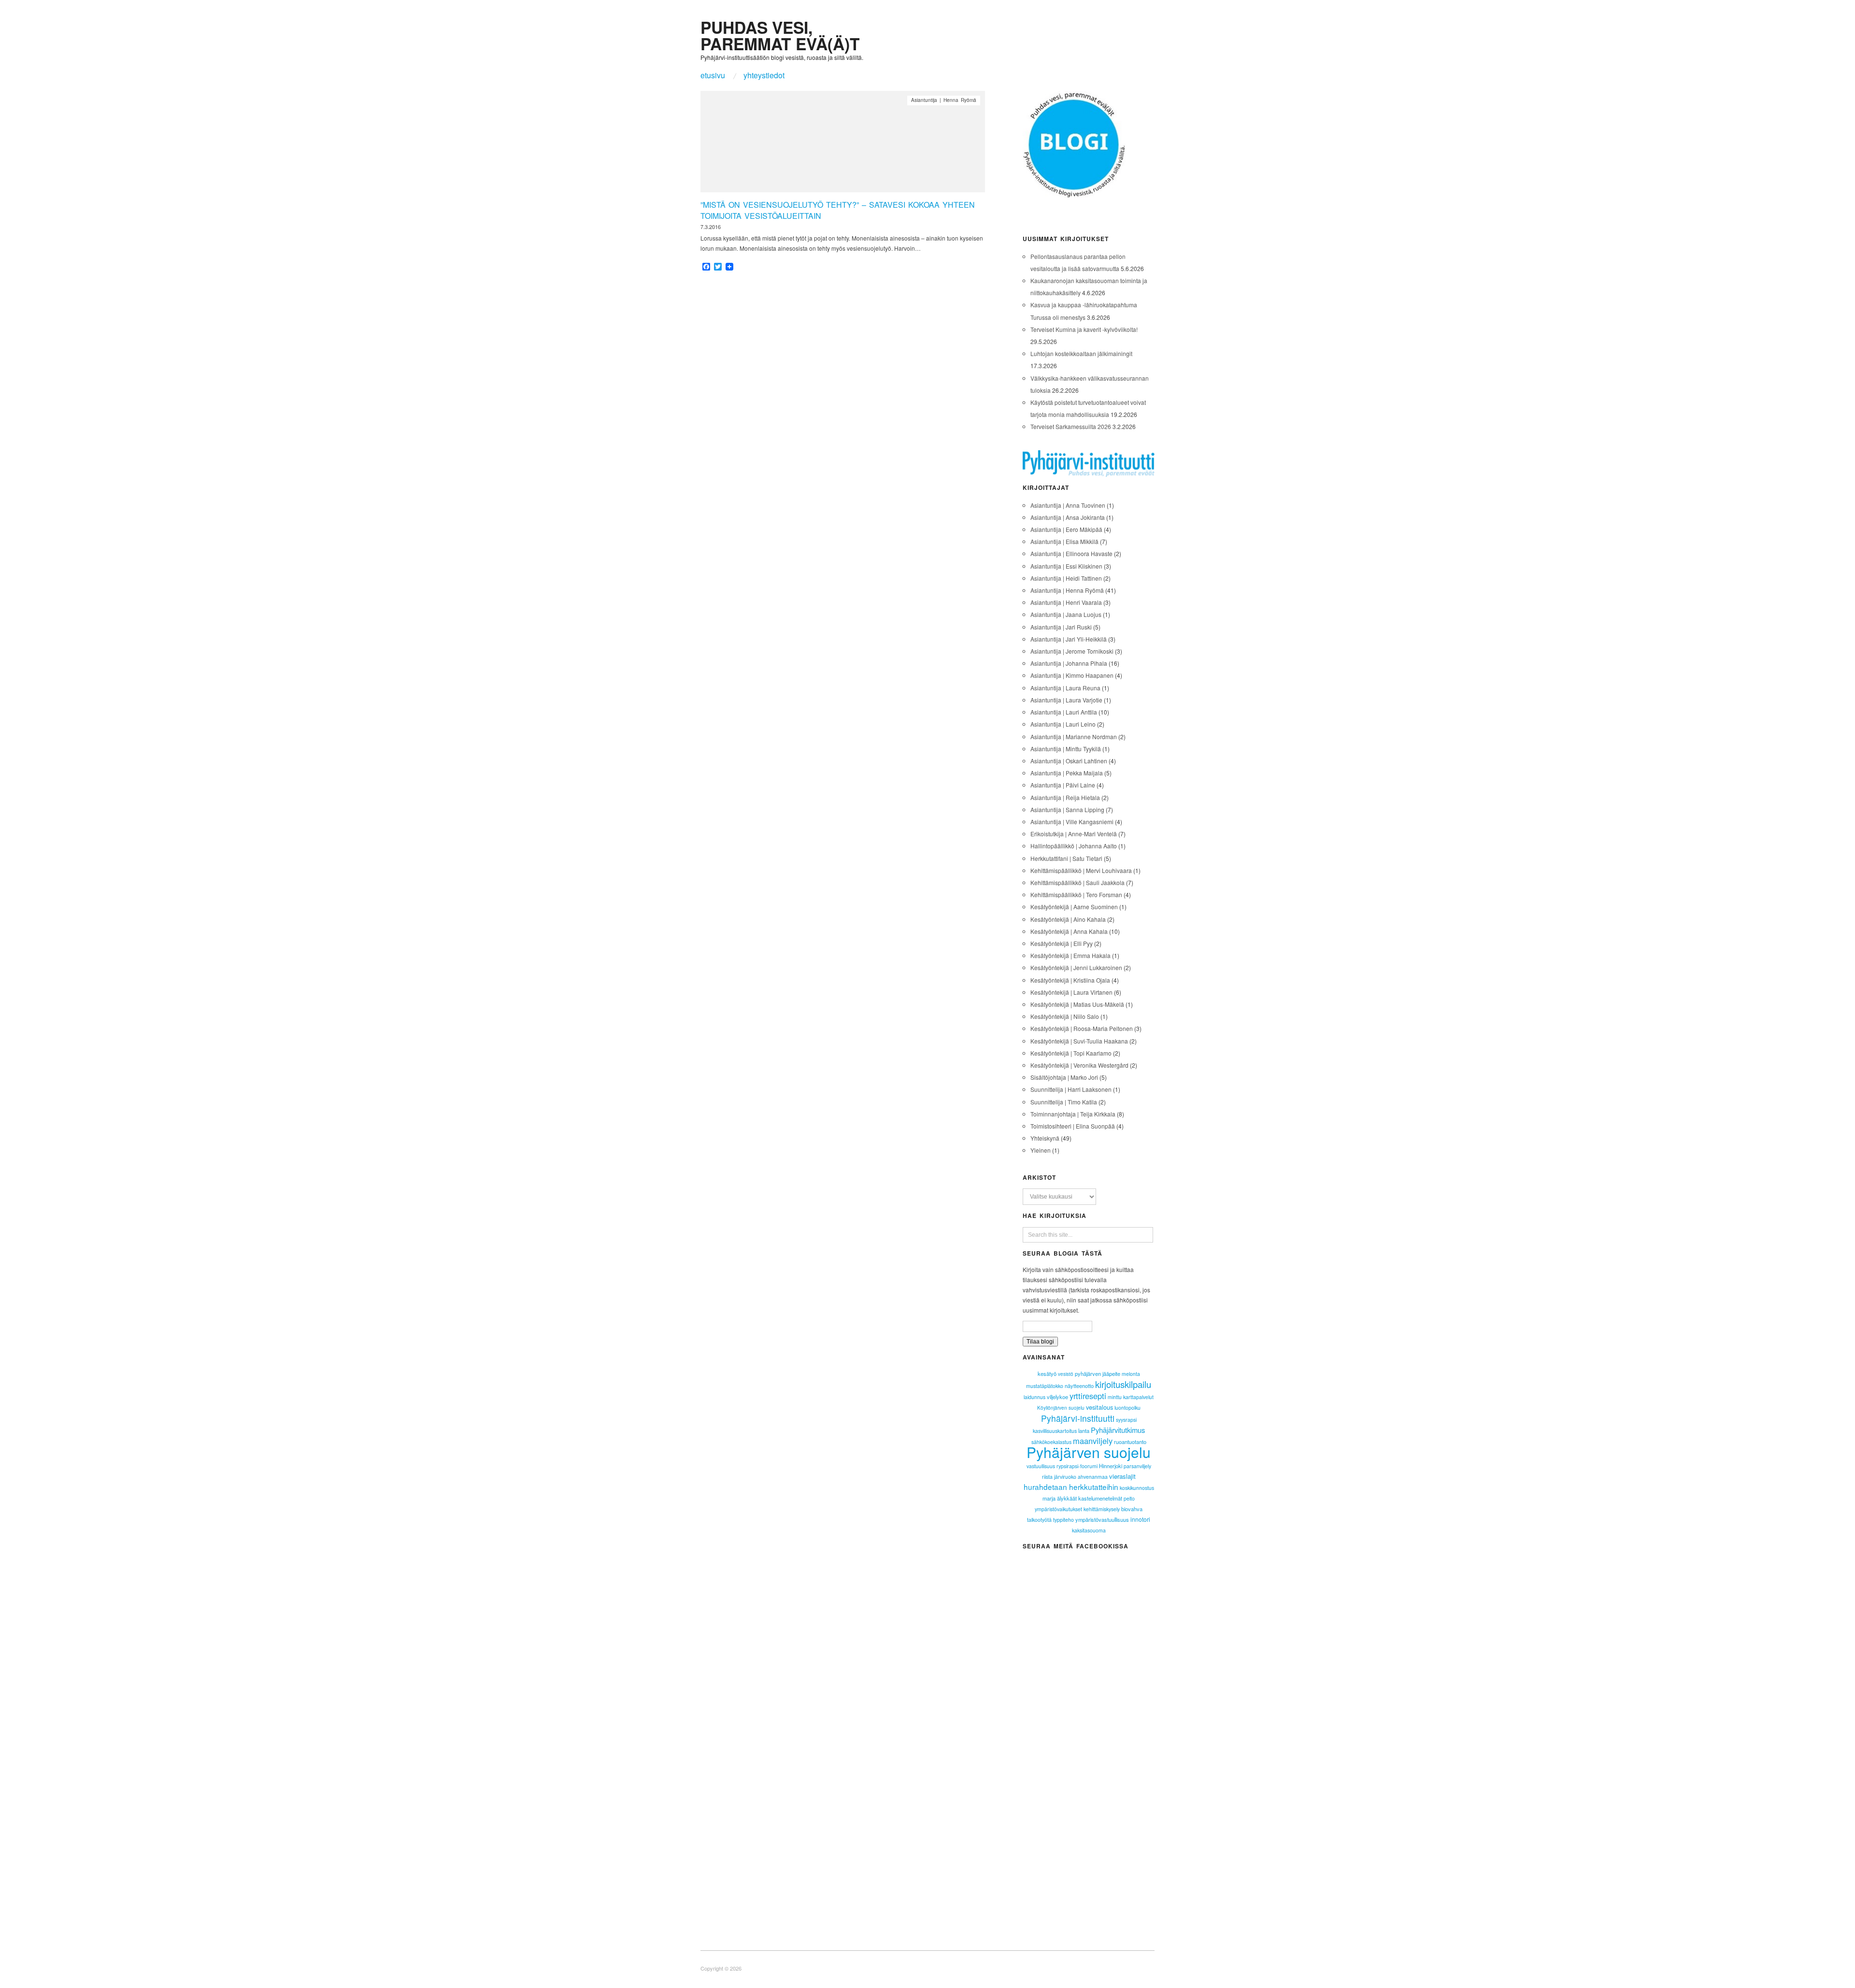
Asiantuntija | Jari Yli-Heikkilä (1069, 639)
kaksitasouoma (1089, 1530)
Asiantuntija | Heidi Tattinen (1066, 578)
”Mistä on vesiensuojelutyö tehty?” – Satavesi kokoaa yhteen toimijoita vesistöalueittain (838, 210)
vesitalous (1099, 1407)
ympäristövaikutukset (1058, 1509)
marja (1049, 1498)
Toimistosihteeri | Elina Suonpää (1073, 1126)
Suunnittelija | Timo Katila (1064, 1102)
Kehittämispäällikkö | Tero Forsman (1076, 894)
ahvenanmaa (1093, 1477)
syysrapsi (1126, 1420)
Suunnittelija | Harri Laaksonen (1071, 1089)
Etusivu (713, 75)
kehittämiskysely (1102, 1509)
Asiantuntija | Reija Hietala (1065, 797)
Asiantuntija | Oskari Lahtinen (1069, 761)
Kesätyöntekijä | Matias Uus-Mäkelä (1077, 1004)
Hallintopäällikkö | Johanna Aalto (1074, 846)
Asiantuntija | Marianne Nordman (1074, 737)
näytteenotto (1079, 1386)
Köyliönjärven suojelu (1061, 1408)
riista (1047, 1477)
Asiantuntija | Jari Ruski (1061, 627)
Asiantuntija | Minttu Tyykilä (1066, 749)
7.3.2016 (711, 227)
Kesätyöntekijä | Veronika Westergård (1079, 1065)
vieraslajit (1122, 1476)
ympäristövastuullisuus (1102, 1519)
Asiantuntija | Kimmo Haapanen (1072, 675)
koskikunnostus (1137, 1488)
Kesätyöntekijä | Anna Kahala (1069, 931)
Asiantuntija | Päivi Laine (1063, 785)
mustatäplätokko (1045, 1386)
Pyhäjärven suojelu (1089, 1452)
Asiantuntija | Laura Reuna (1065, 688)
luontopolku (1127, 1408)
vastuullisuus (1041, 1466)
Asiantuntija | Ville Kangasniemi (1072, 822)
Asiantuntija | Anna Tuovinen (1068, 505)
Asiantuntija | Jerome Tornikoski (1072, 651)
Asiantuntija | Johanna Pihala (1069, 663)
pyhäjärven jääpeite (1098, 1373)
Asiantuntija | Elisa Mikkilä (1064, 541)
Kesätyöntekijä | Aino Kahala (1068, 919)
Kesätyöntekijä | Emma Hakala (1070, 955)
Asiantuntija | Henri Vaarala (1066, 602)
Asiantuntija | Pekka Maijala (1067, 773)
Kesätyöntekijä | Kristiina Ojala (1070, 980)
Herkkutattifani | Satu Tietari (1066, 858)
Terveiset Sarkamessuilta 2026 (1071, 426)
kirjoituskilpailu (1123, 1384)
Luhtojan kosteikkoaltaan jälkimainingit (1081, 353)
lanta (1084, 1430)
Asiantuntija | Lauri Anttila (1064, 712)
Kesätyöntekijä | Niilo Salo (1065, 1016)
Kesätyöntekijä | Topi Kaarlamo (1071, 1053)
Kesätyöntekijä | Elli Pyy (1062, 943)
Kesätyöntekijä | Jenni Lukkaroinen (1076, 967)
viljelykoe (1057, 1397)
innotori (1140, 1519)
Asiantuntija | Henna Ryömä (944, 100)
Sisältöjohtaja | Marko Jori (1064, 1077)
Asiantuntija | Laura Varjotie (1066, 700)
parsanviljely (1137, 1466)
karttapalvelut (1138, 1397)
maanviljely (1093, 1441)
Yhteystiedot (764, 75)
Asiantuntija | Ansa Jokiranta (1068, 517)
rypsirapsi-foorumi (1077, 1466)
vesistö (1066, 1374)
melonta (1131, 1374)
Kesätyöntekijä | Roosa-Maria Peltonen (1082, 1028)
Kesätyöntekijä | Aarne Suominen (1074, 907)
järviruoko (1065, 1477)
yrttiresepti (1088, 1396)
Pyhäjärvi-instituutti (1078, 1418)
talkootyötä (1039, 1520)
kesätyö (1047, 1373)
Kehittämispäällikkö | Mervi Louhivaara (1081, 870)
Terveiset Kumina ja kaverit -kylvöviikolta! (1084, 329)
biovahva (1132, 1509)
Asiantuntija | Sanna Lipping (1067, 809)
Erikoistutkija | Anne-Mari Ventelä (1074, 834)
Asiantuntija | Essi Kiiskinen (1066, 566)
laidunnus (1035, 1397)
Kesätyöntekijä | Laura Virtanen (1071, 992)
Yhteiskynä (1045, 1138)
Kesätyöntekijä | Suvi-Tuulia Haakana (1079, 1041)
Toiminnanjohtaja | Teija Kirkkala (1073, 1114)
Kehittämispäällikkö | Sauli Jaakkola (1077, 882)
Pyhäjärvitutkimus (1118, 1430)
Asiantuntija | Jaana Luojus (1066, 614)
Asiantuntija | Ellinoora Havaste (1071, 553)
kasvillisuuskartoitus (1055, 1431)
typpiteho (1063, 1520)
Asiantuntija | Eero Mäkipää (1066, 529)
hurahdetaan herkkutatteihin (1071, 1487)
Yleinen (1041, 1150)
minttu (1115, 1397)
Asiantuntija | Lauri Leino (1063, 724)
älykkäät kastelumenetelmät (1090, 1498)
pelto (1129, 1498)
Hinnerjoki (1111, 1466)
